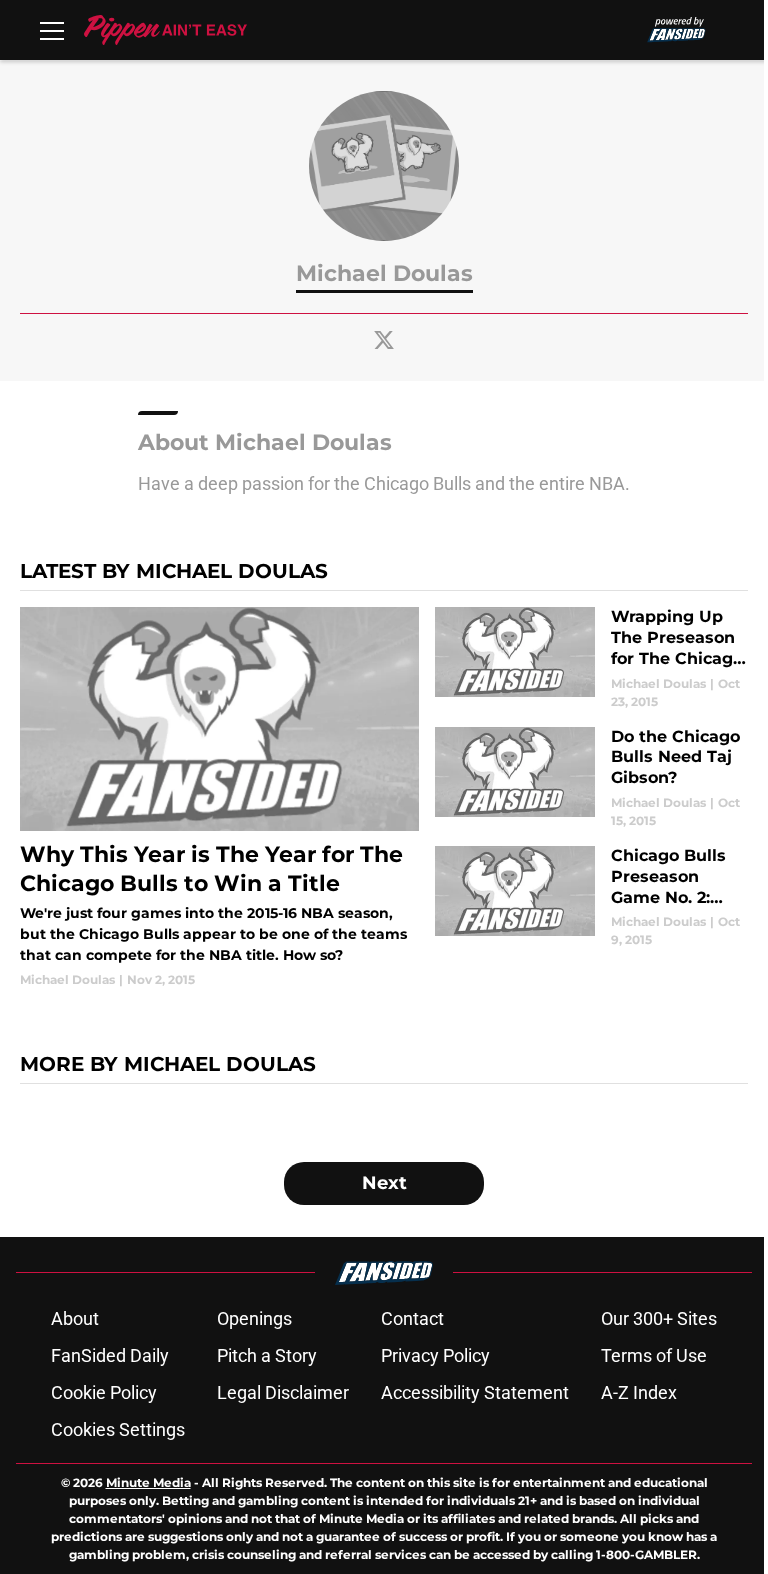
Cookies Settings (118, 1429)
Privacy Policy (435, 1355)
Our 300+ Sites (659, 1318)
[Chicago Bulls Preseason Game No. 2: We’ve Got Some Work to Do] (591, 897)
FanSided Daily (110, 1355)
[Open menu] (52, 30)
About (75, 1318)
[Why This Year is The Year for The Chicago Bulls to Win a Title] (219, 797)
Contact (412, 1318)
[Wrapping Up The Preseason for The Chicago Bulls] (591, 658)
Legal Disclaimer (283, 1392)
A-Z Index (639, 1392)
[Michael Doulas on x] (384, 340)
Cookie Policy (104, 1392)
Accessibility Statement (475, 1392)
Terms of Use (654, 1355)
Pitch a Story (267, 1355)
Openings (254, 1318)
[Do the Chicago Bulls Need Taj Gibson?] (591, 778)
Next (384, 1183)
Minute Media (148, 1482)
